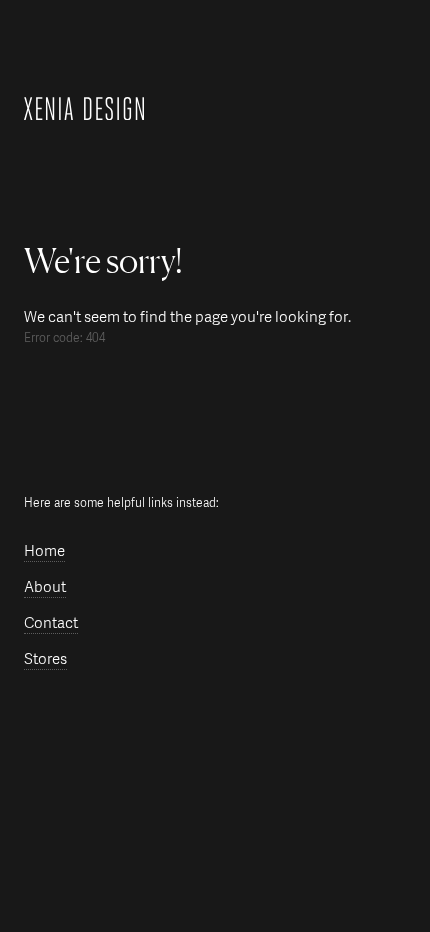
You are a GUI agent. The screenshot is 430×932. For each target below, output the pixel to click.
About (45, 587)
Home (44, 551)
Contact (51, 623)
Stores (45, 659)
